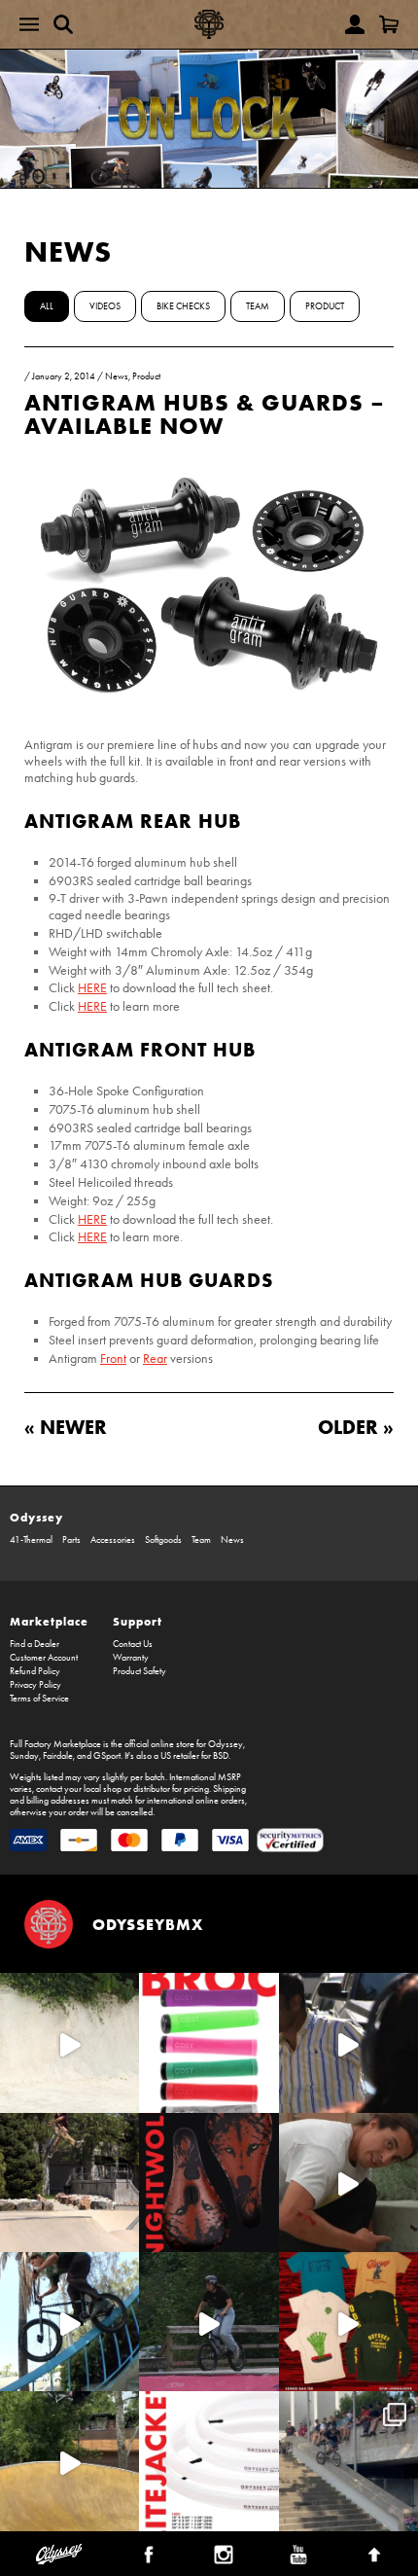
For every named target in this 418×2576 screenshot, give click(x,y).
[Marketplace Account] (355, 24)
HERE (92, 988)
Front (113, 1359)
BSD (221, 1756)
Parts (71, 1540)
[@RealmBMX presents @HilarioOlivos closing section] (70, 2322)
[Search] (63, 24)
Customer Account (44, 1658)
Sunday (24, 1756)
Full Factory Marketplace (55, 1744)
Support (138, 1621)
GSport (107, 1756)
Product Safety (139, 1671)
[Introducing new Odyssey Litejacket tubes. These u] (209, 2461)
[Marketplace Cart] (389, 24)
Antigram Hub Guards (149, 1280)
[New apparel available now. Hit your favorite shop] (348, 2322)
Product (325, 306)
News (68, 251)
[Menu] (29, 24)
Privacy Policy (35, 1685)
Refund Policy (35, 1671)
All (47, 306)
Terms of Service (39, 1699)
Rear (155, 1359)
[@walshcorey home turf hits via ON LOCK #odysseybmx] (70, 2042)
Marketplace (49, 1621)
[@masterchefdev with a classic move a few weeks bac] (70, 2182)
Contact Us (133, 1644)
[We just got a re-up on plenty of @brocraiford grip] (209, 2042)
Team (258, 306)
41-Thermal (31, 1540)
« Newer (66, 1427)
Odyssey (36, 1517)
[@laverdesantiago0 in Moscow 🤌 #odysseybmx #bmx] (70, 2461)
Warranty (131, 1658)
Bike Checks (183, 306)
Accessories (113, 1540)
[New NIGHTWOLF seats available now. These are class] (209, 2182)
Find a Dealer (35, 1644)
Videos (105, 306)
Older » (356, 1427)
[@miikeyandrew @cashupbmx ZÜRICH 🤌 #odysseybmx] (348, 2461)
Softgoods (163, 1540)
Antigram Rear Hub (133, 821)
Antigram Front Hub (140, 1049)
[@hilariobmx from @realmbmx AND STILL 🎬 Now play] (348, 2042)
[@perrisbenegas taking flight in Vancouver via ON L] (209, 2322)
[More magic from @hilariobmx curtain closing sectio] (348, 2182)
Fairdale (58, 1756)
